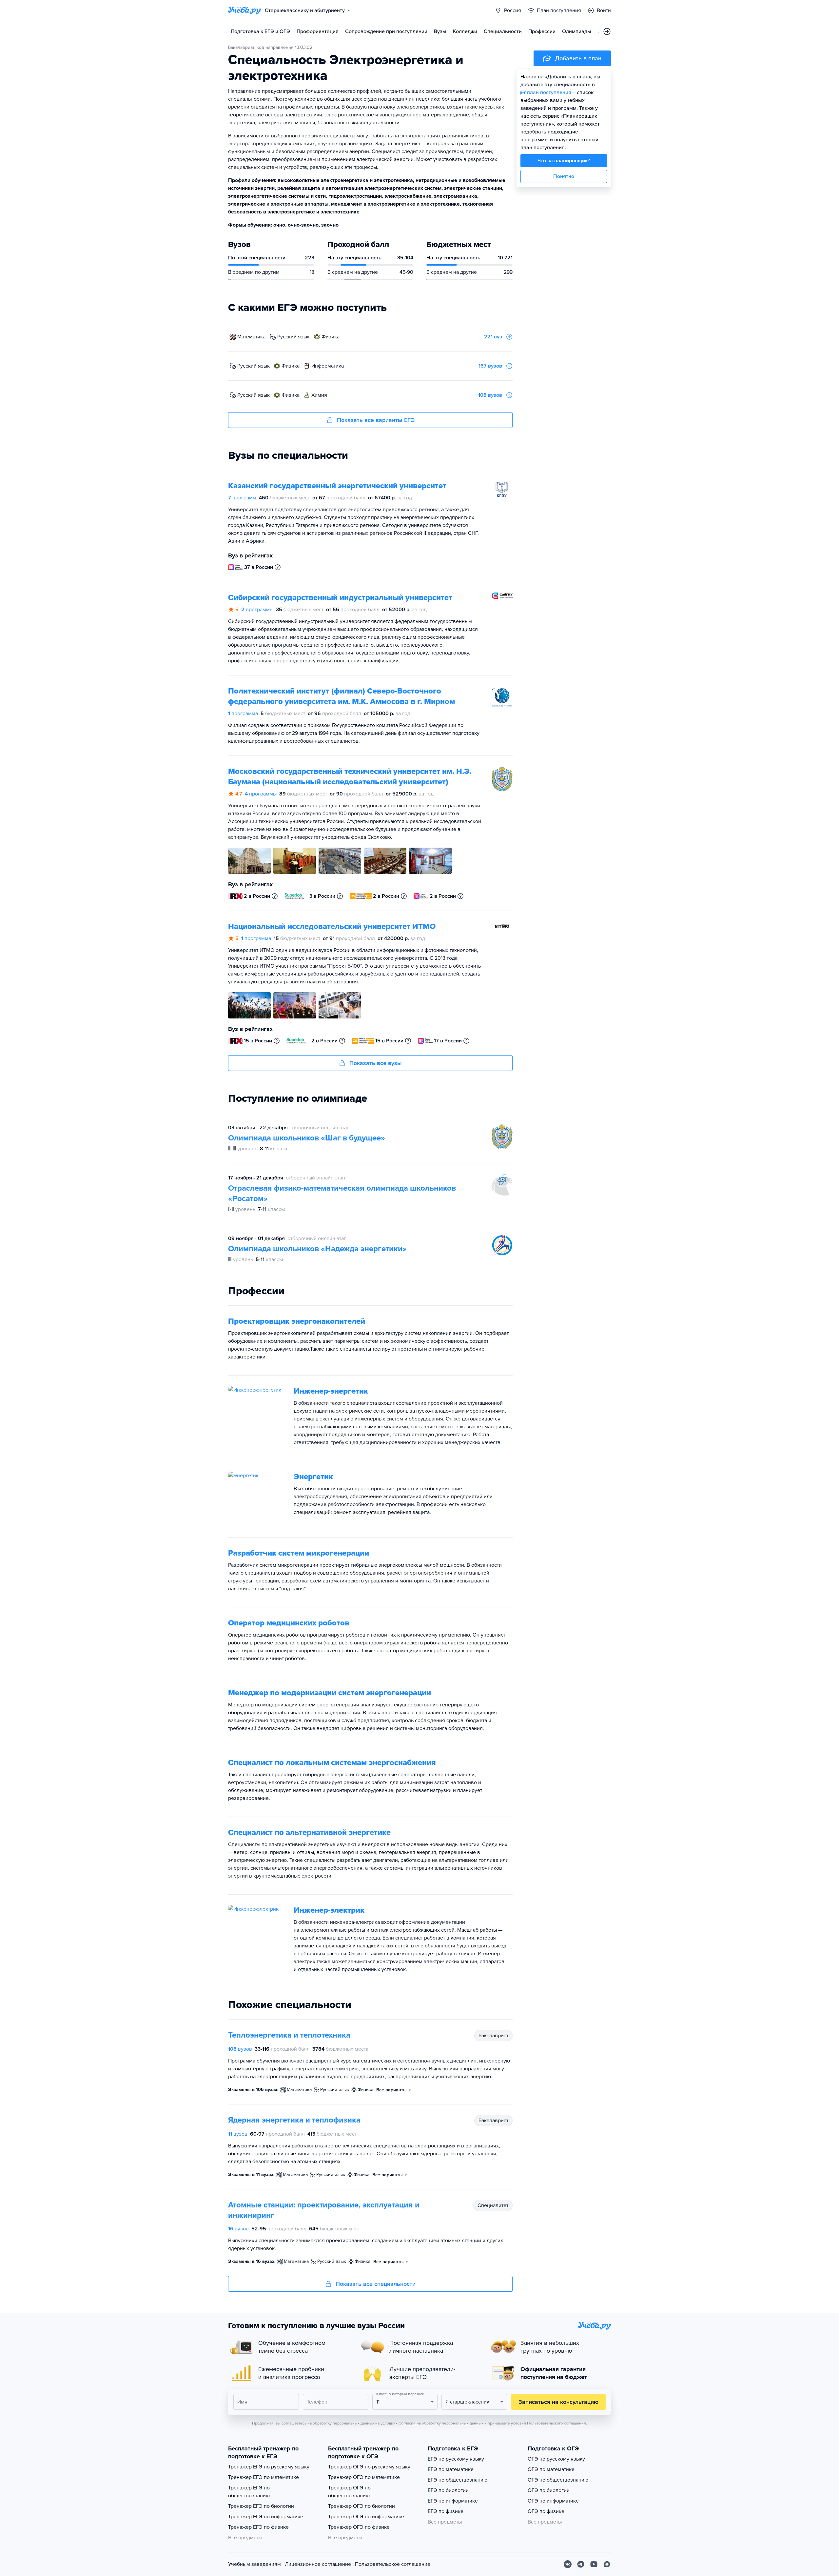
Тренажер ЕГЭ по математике (263, 2477)
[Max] (607, 2564)
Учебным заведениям (254, 2564)
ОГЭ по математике (551, 2469)
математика (251, 337)
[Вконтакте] (568, 2564)
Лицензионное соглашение (318, 2564)
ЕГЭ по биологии (448, 2490)
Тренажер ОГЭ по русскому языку (369, 2467)
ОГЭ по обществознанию (558, 2480)
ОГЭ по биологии (549, 2490)
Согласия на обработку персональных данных (441, 2423)
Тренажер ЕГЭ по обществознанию (249, 2492)
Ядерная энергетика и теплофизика (294, 2120)
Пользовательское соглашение (393, 2564)
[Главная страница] (244, 10)
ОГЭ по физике (546, 2511)
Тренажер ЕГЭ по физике (258, 2527)
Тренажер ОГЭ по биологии (361, 2506)
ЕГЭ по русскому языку (456, 2459)
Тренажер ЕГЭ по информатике (266, 2517)
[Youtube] (594, 2564)
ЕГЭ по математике (451, 2469)
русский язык (293, 337)
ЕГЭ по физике (446, 2511)
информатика (328, 366)
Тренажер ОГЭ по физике (359, 2527)
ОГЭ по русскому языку (556, 2459)
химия (319, 395)
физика (331, 337)
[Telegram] (581, 2564)
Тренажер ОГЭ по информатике (366, 2517)
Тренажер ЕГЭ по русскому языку (269, 2467)
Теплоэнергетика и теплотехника (289, 2035)
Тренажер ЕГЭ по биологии (261, 2506)
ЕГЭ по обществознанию (458, 2480)
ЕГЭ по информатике (453, 2501)
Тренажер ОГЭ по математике (364, 2477)
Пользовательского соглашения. (557, 2423)
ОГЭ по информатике (553, 2501)
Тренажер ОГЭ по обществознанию (349, 2492)
